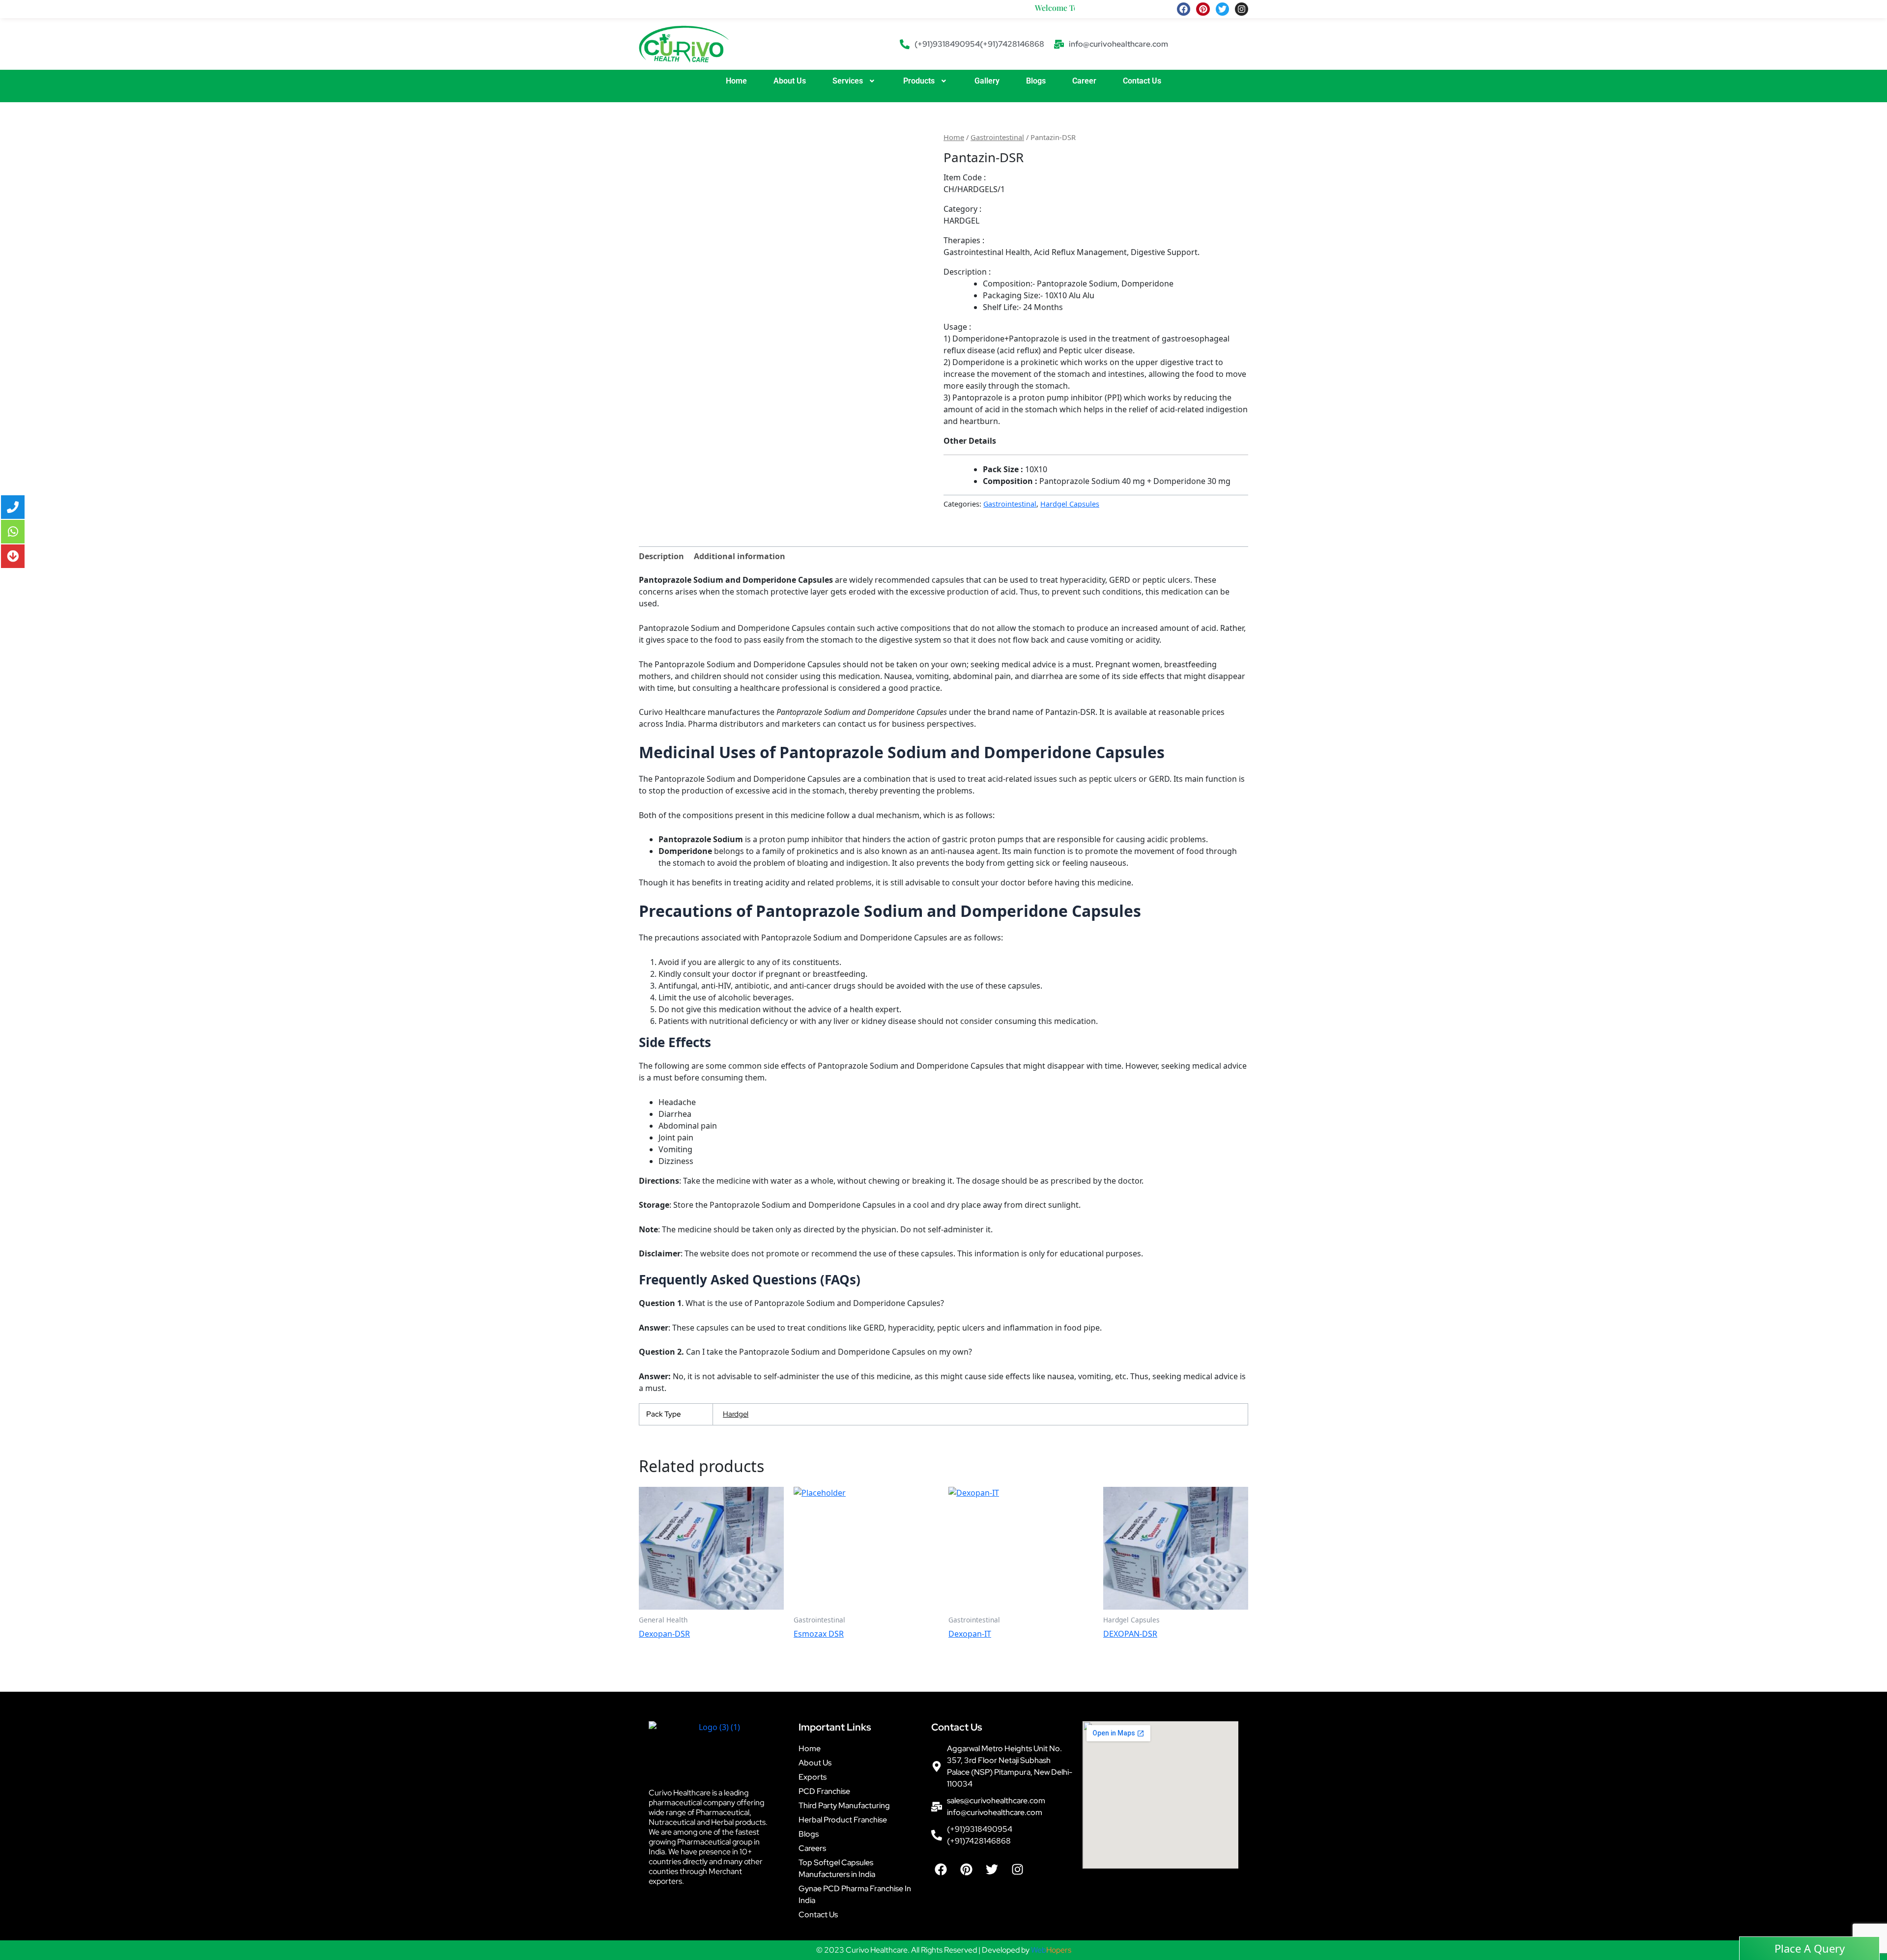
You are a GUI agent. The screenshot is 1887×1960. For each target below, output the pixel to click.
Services (848, 81)
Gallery (987, 81)
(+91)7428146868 (1012, 44)
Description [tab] (661, 556)
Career (1084, 81)
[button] (855, 81)
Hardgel (736, 1414)
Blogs (1036, 81)
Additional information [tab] (740, 556)
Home (736, 81)
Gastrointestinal (997, 137)
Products (919, 81)
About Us (790, 81)
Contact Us (1142, 81)
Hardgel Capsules (1070, 504)
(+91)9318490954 (947, 44)
